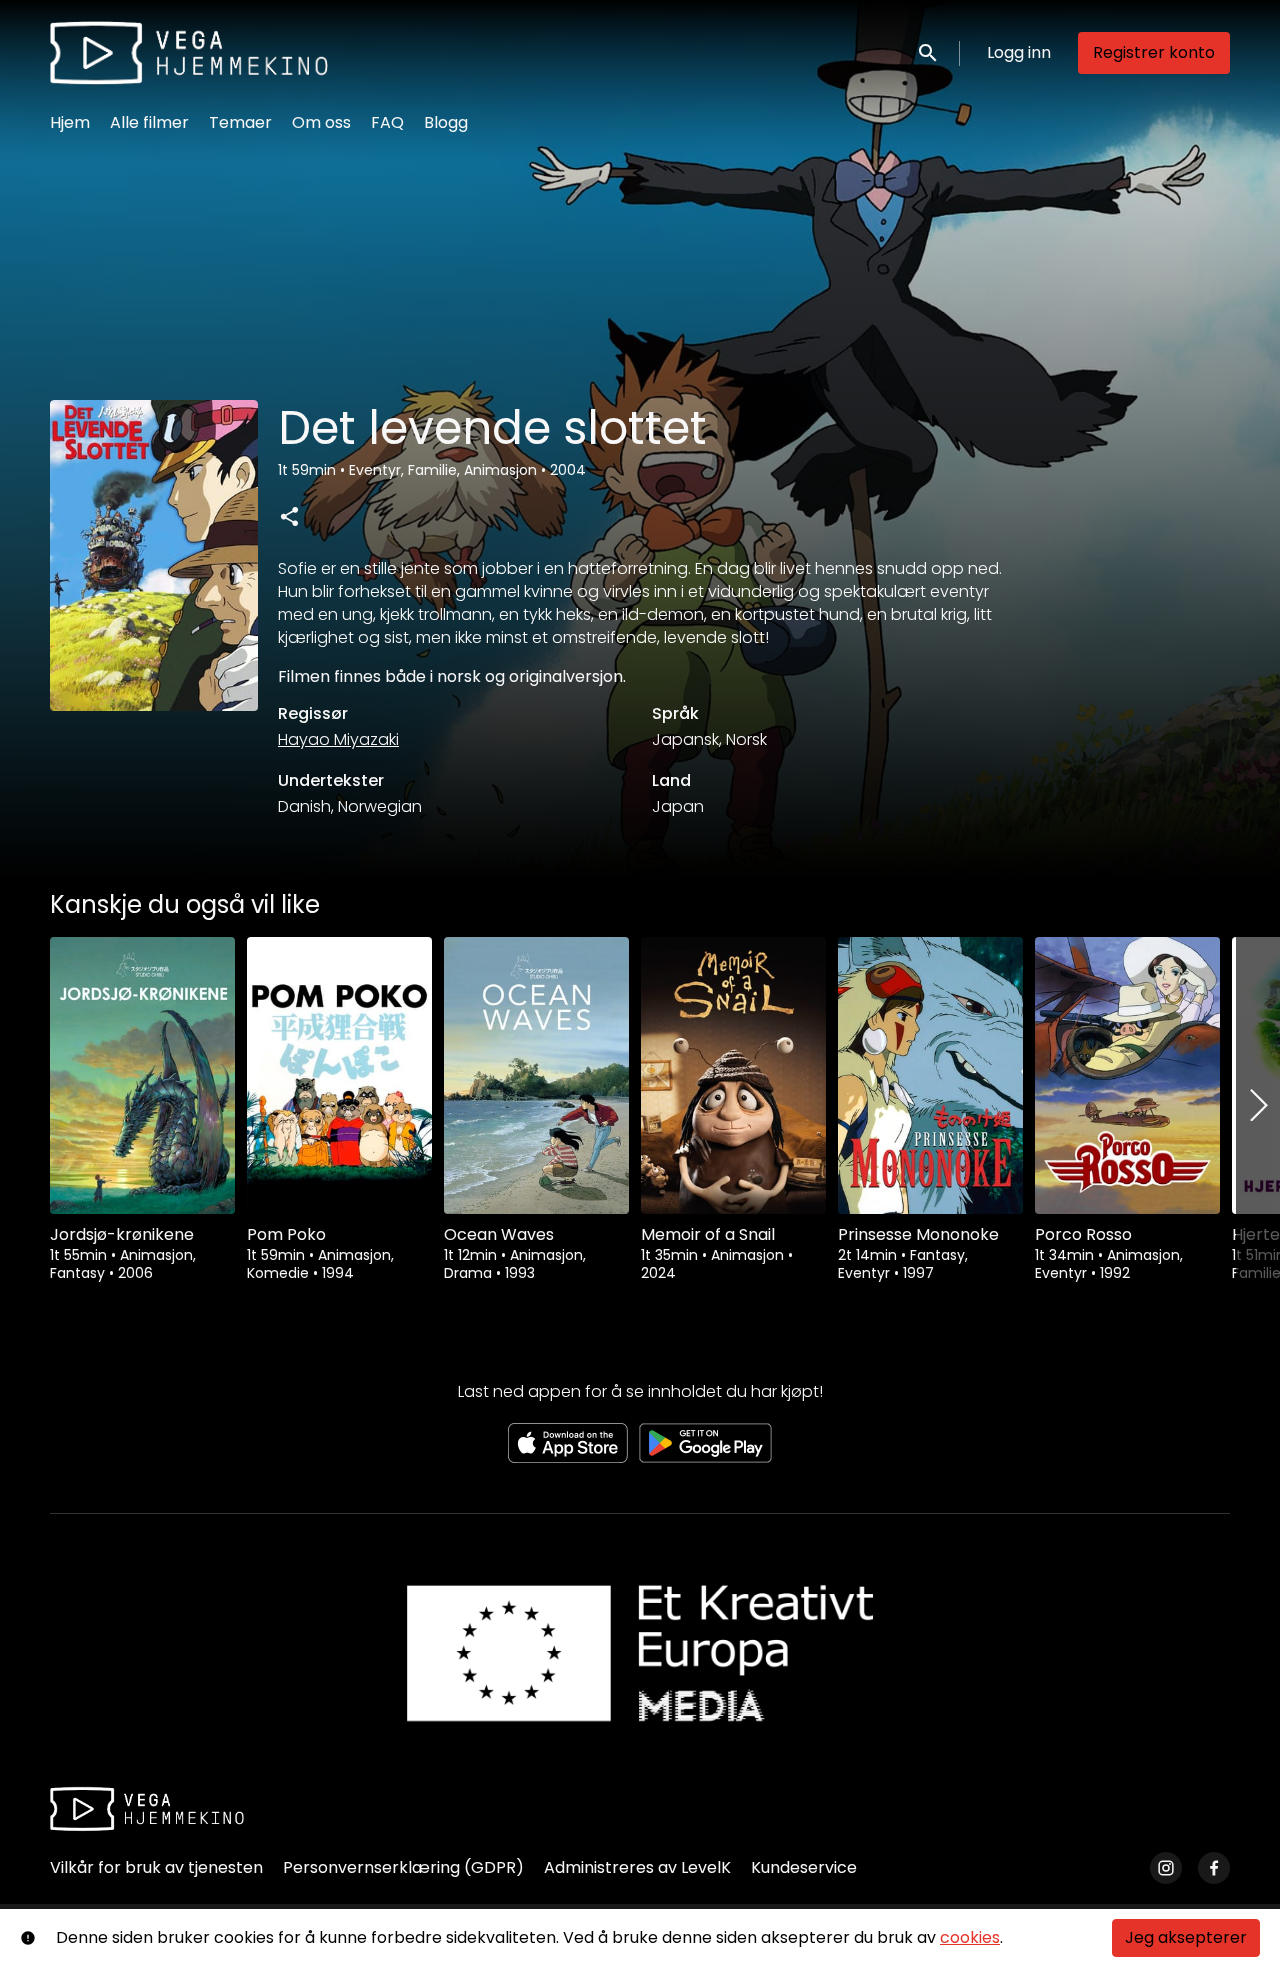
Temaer (240, 122)
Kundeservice (804, 1867)
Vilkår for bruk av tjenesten (156, 1867)
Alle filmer (149, 122)
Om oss (321, 122)
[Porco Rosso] (1127, 1075)
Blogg (446, 122)
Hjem (70, 122)
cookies (970, 1937)
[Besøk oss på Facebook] (1214, 1868)
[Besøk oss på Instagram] (1166, 1868)
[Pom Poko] (339, 1075)
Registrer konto (1154, 52)
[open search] (929, 52)
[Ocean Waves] (536, 1075)
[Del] (289, 516)
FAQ (387, 122)
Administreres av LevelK (637, 1867)
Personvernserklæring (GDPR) (403, 1867)
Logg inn (1019, 52)
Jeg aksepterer (1186, 1937)
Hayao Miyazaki (338, 739)
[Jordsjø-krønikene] (142, 1075)
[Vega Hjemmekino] (147, 1809)
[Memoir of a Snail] (733, 1075)
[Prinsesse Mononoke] (930, 1075)
